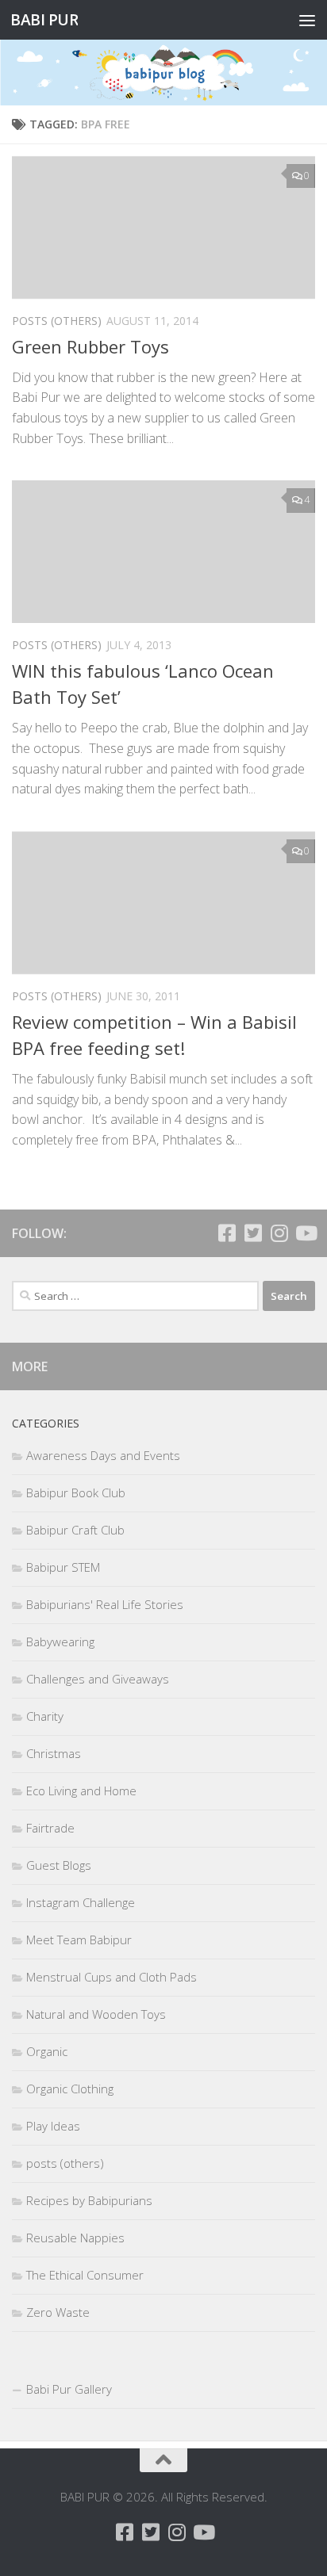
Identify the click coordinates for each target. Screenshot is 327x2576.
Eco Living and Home (81, 1791)
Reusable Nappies (75, 2238)
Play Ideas (53, 2126)
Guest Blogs (59, 1865)
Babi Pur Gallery (69, 2389)
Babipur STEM (63, 1567)
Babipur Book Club (76, 1492)
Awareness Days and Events (103, 1455)
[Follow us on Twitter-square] (253, 1233)
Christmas (54, 1753)
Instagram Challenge (81, 1902)
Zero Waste (58, 2312)
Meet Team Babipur (79, 1940)
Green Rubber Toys (90, 346)
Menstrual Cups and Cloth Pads (112, 1977)
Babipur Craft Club (75, 1530)
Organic (47, 2051)
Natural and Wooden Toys (96, 2014)
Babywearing (60, 1642)
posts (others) (57, 321)
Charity (45, 1716)
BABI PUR (44, 19)
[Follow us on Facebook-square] (227, 1233)
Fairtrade (50, 1828)
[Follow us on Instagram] (279, 1233)
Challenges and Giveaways (98, 1679)
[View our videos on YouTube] (305, 1233)
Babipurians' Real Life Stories (105, 1604)
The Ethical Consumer (85, 2275)
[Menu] (307, 20)
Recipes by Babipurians (89, 2200)
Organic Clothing (70, 2089)
